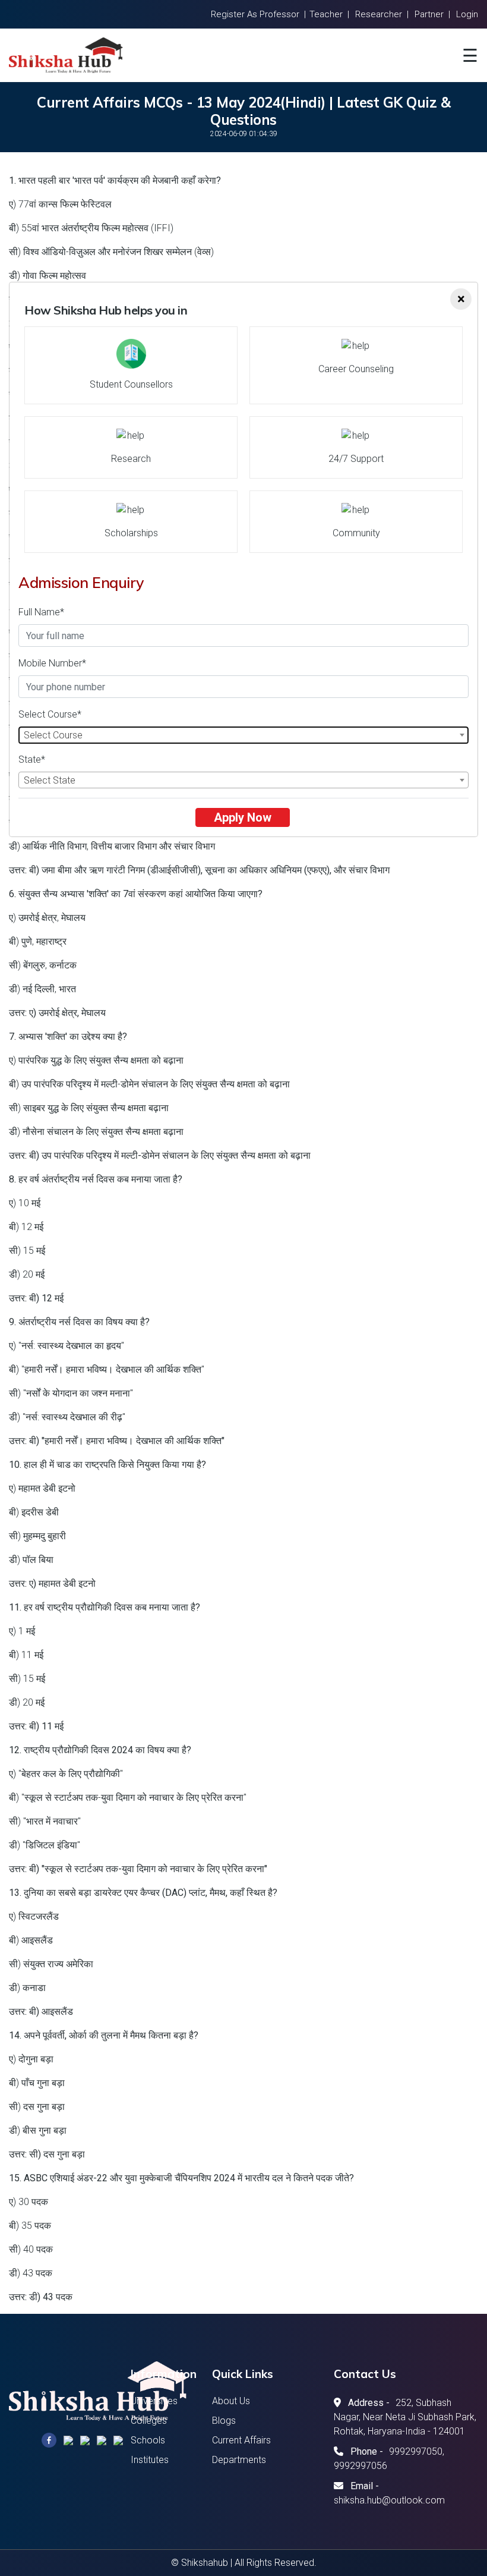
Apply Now (243, 817)
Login (467, 14)
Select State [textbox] (50, 780)
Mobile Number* (52, 663)
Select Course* (50, 714)
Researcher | (382, 14)
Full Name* (41, 612)
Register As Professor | (258, 14)
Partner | (432, 14)
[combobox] (243, 735)
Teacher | (329, 14)
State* (32, 759)
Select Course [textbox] (53, 735)
